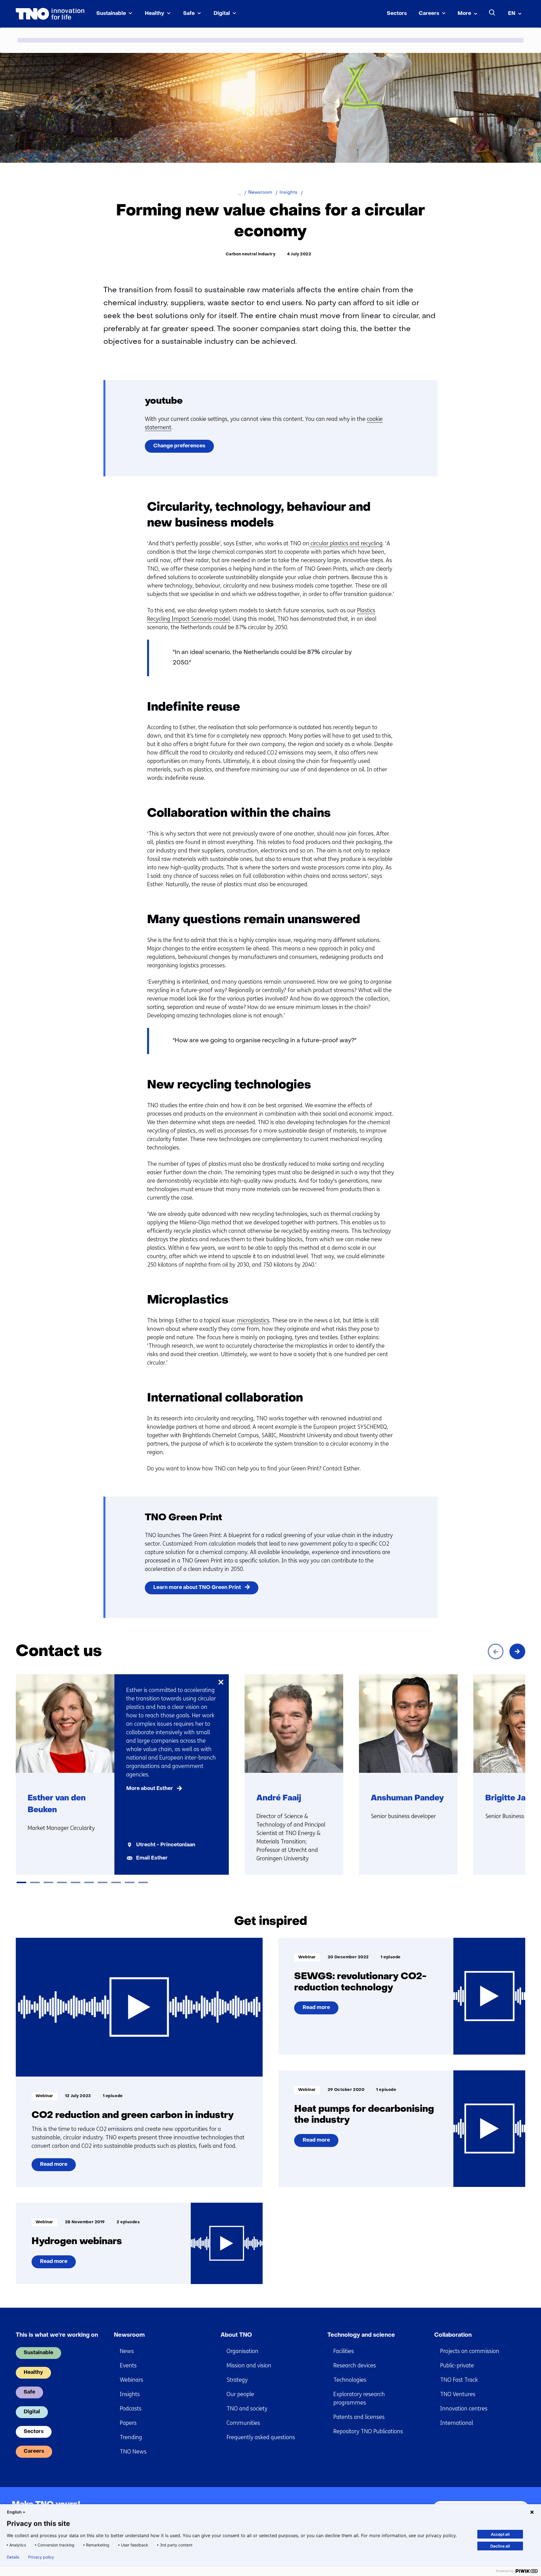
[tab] (21, 1882)
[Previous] (496, 1651)
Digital (222, 14)
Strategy (237, 2380)
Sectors (397, 14)
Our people (240, 2394)
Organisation (242, 2351)
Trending (131, 2437)
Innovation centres (464, 2409)
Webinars (131, 2380)
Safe (189, 14)
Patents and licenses (359, 2417)
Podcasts (131, 2409)
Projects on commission (470, 2351)
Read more (54, 2167)
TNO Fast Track (459, 2380)
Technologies (350, 2380)
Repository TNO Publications (368, 2431)
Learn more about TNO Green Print (197, 1588)
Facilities (344, 2351)
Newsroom (129, 2335)
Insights (130, 2394)
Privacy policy (41, 2557)
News (127, 2351)
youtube (164, 401)
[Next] (517, 1651)
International (457, 2423)
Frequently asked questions (261, 2437)
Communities (243, 2423)
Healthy (155, 14)
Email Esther (152, 1858)
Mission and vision (249, 2366)
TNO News (133, 2452)
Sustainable (111, 14)
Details (13, 2557)
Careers (429, 14)
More (464, 14)
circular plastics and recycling (346, 543)
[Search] (492, 13)
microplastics (253, 1321)
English (14, 2512)
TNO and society (247, 2409)
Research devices (355, 2366)
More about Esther (150, 1789)
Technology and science (361, 2335)
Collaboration (453, 2335)
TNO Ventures (458, 2394)
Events (128, 2366)
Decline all (500, 2546)
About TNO (236, 2335)
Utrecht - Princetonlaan (166, 1845)
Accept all (500, 2534)
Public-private (457, 2366)
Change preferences (179, 446)
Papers (128, 2423)
